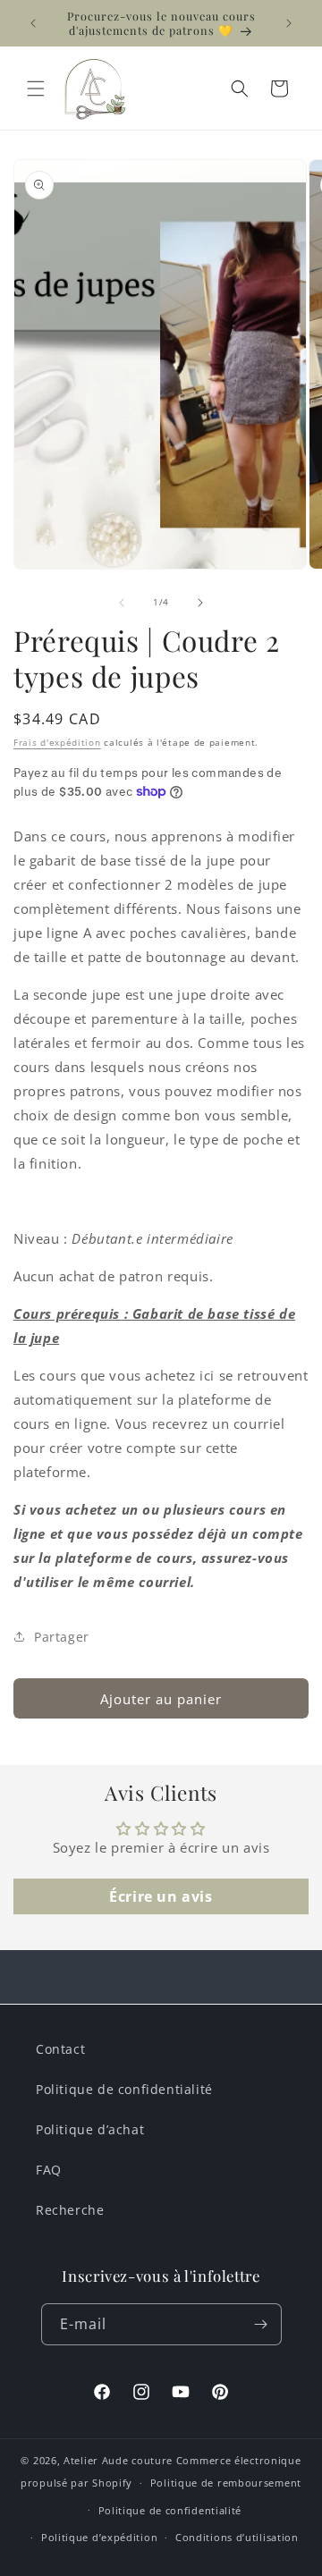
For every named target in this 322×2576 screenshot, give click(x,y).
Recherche (70, 2210)
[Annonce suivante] (289, 23)
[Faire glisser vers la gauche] (122, 603)
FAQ (49, 2170)
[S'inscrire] (261, 2324)
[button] (36, 89)
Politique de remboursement (226, 2483)
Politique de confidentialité (124, 2089)
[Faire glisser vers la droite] (200, 603)
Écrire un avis (161, 1896)
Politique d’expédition (99, 2537)
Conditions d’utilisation (237, 2537)
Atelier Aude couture (118, 2460)
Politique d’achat (90, 2129)
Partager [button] (62, 1637)
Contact (60, 2049)
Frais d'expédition (57, 742)
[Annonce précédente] (33, 23)
